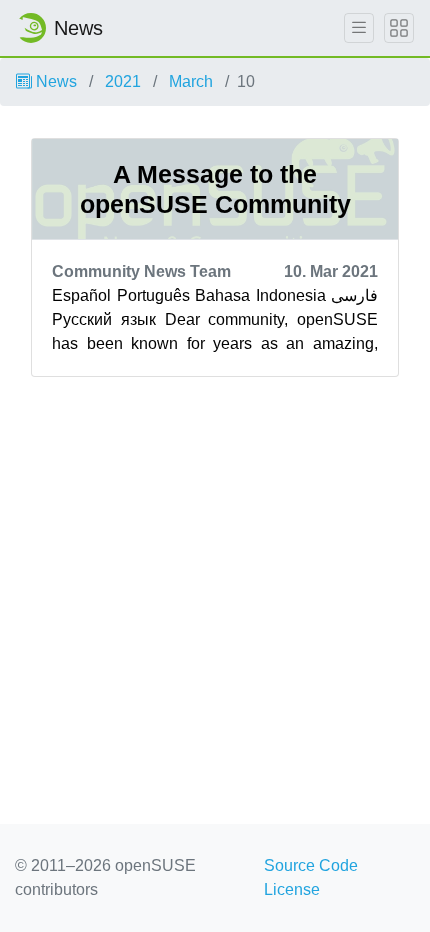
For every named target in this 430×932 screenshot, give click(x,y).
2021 (123, 81)
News (54, 81)
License (292, 889)
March (191, 81)
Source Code (311, 865)
